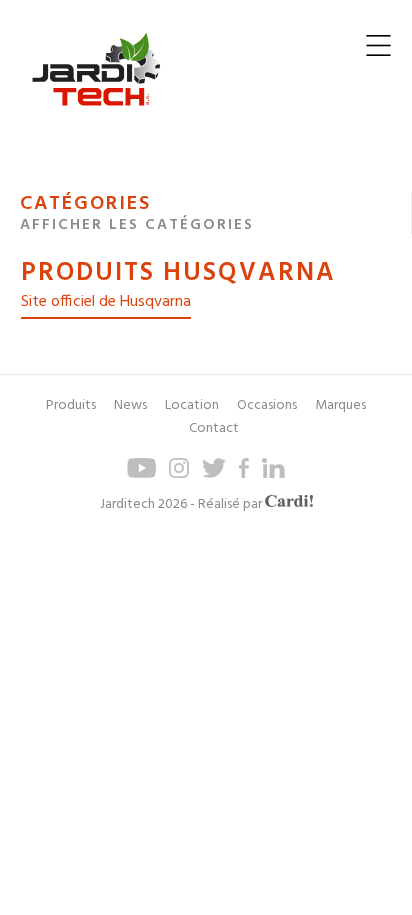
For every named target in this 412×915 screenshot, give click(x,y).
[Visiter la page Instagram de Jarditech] (179, 474)
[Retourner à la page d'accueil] (96, 121)
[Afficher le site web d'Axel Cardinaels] (289, 504)
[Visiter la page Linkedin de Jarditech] (273, 474)
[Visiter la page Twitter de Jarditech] (214, 474)
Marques (340, 405)
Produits (71, 405)
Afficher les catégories (137, 225)
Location (192, 405)
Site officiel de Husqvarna (106, 302)
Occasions (267, 405)
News (130, 405)
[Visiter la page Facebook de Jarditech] (244, 474)
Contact (214, 428)
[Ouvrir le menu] (378, 50)
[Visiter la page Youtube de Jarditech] (141, 474)
